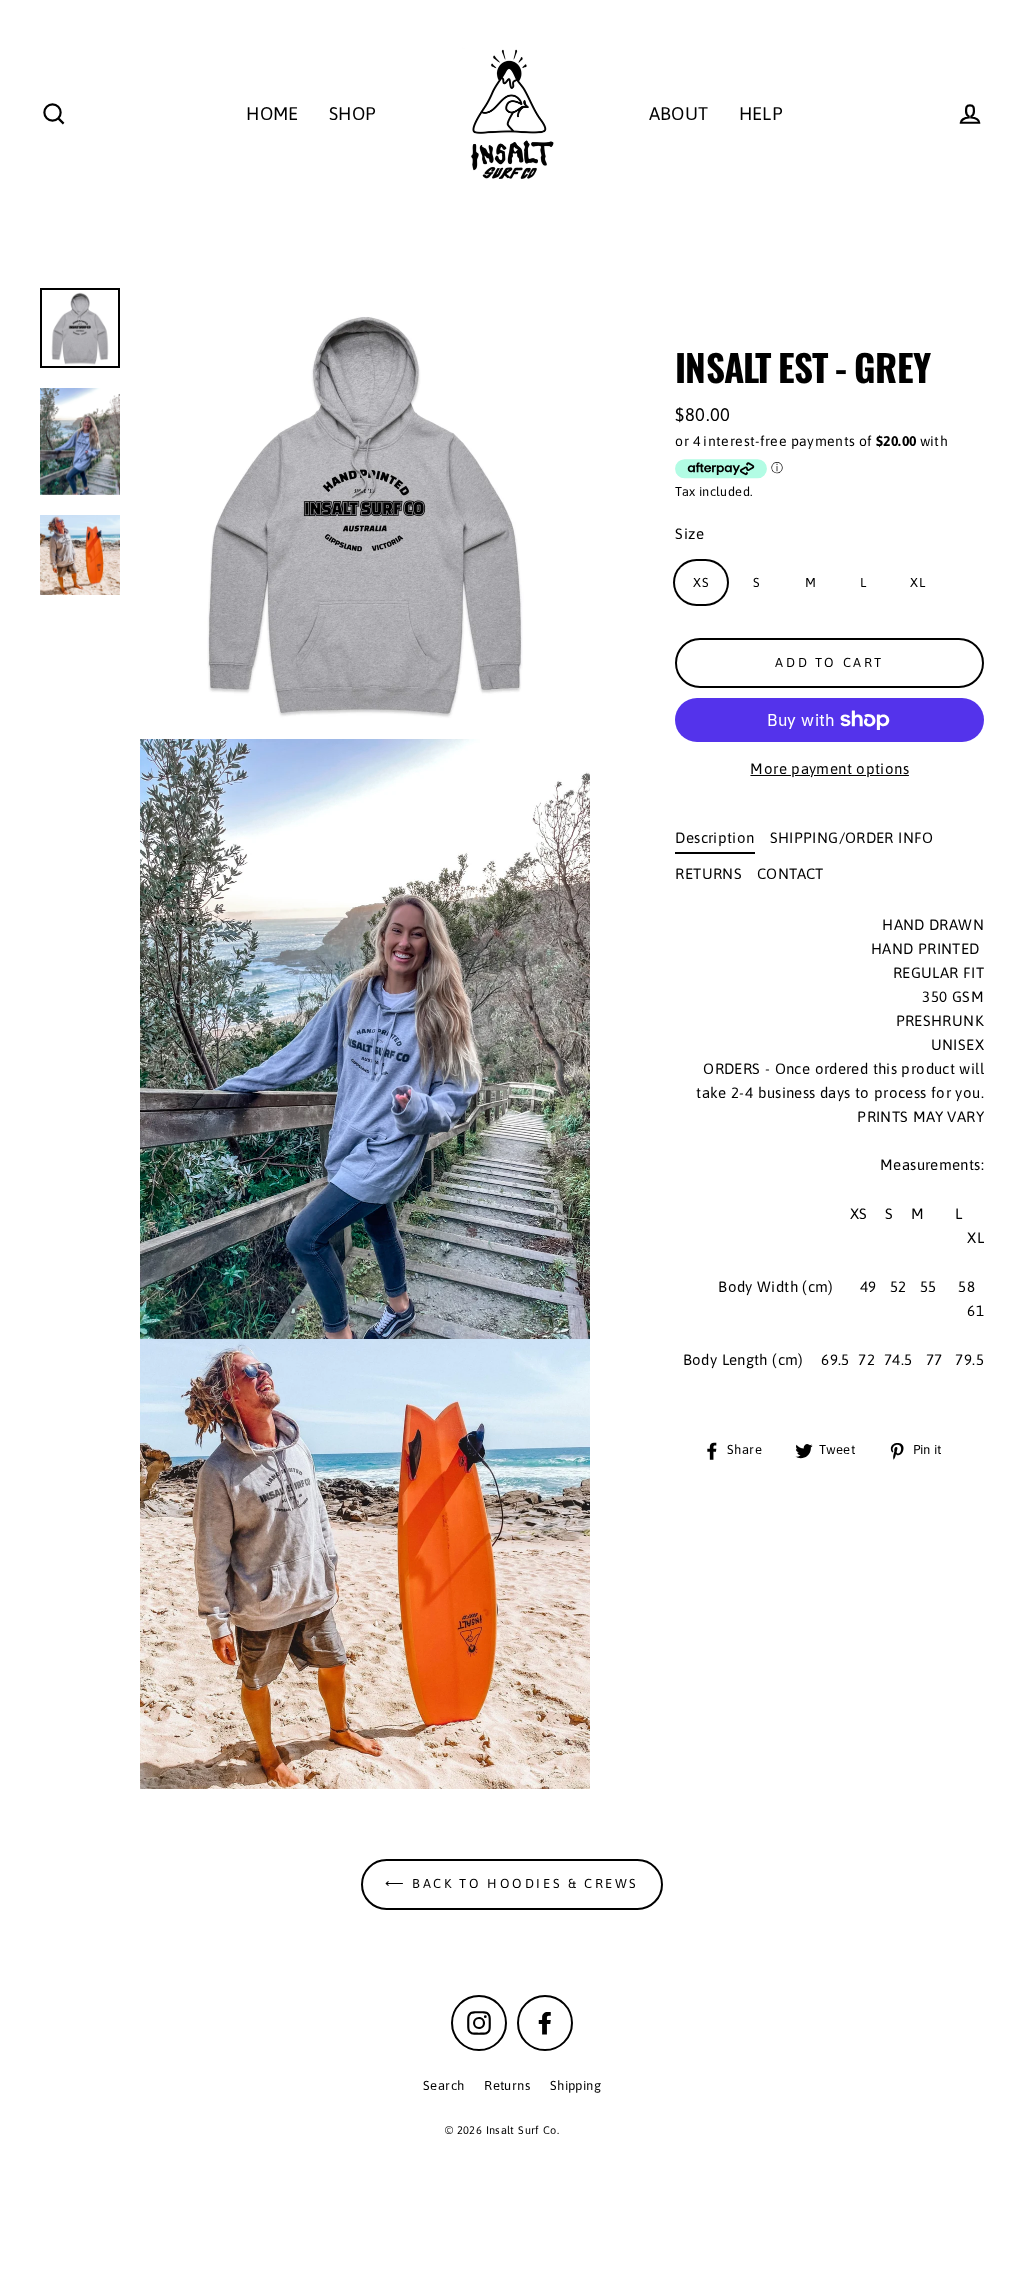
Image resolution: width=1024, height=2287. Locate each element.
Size (689, 533)
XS (701, 582)
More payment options (829, 768)
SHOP (352, 113)
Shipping (575, 2085)
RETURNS (708, 873)
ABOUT (679, 113)
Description (714, 837)
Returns (507, 2085)
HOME (272, 113)
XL (917, 582)
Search (443, 2085)
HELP (761, 113)
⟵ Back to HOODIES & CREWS (512, 1883)
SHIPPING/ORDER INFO (852, 837)
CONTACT (790, 873)
